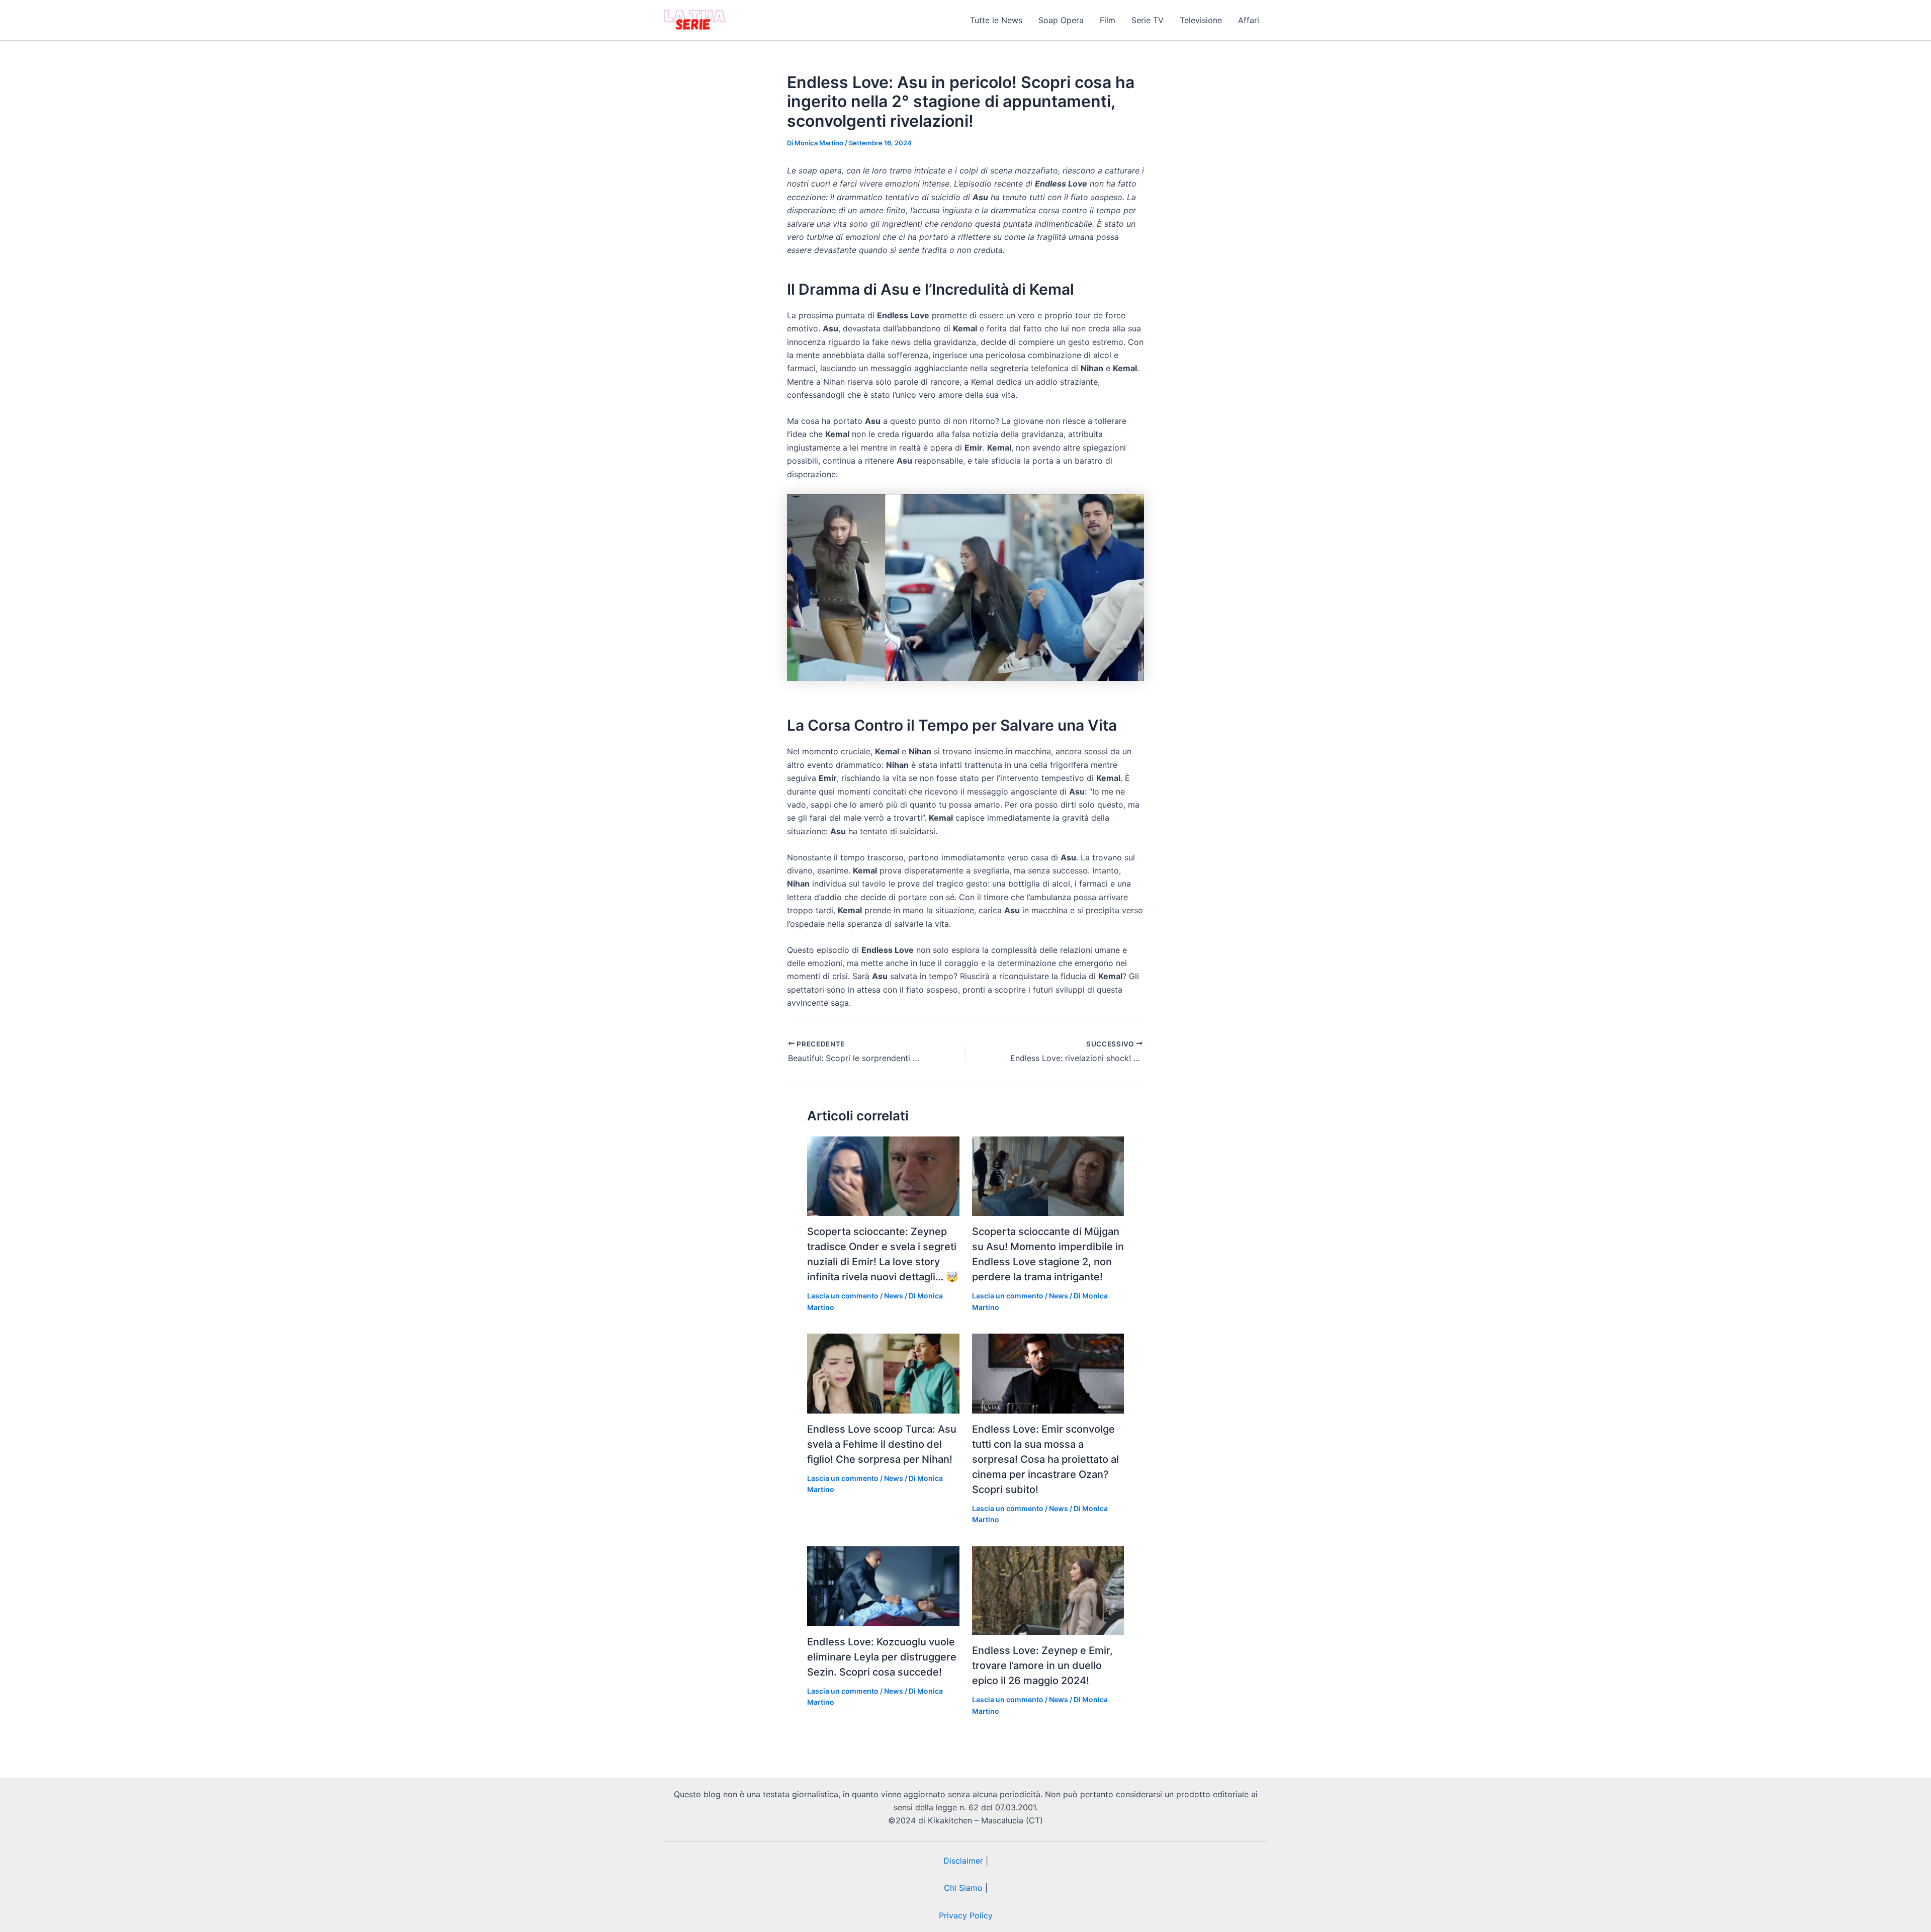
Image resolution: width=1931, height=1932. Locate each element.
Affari (1249, 20)
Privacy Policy (966, 1915)
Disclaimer (963, 1861)
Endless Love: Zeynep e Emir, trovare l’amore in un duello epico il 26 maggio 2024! (1042, 1665)
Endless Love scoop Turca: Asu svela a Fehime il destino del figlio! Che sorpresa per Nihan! (882, 1444)
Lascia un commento (843, 1296)
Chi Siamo (963, 1888)
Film (1108, 20)
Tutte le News (996, 20)
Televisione (1201, 20)
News (894, 1296)
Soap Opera (1061, 20)
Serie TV (1148, 20)
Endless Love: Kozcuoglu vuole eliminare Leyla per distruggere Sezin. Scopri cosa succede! (882, 1657)
